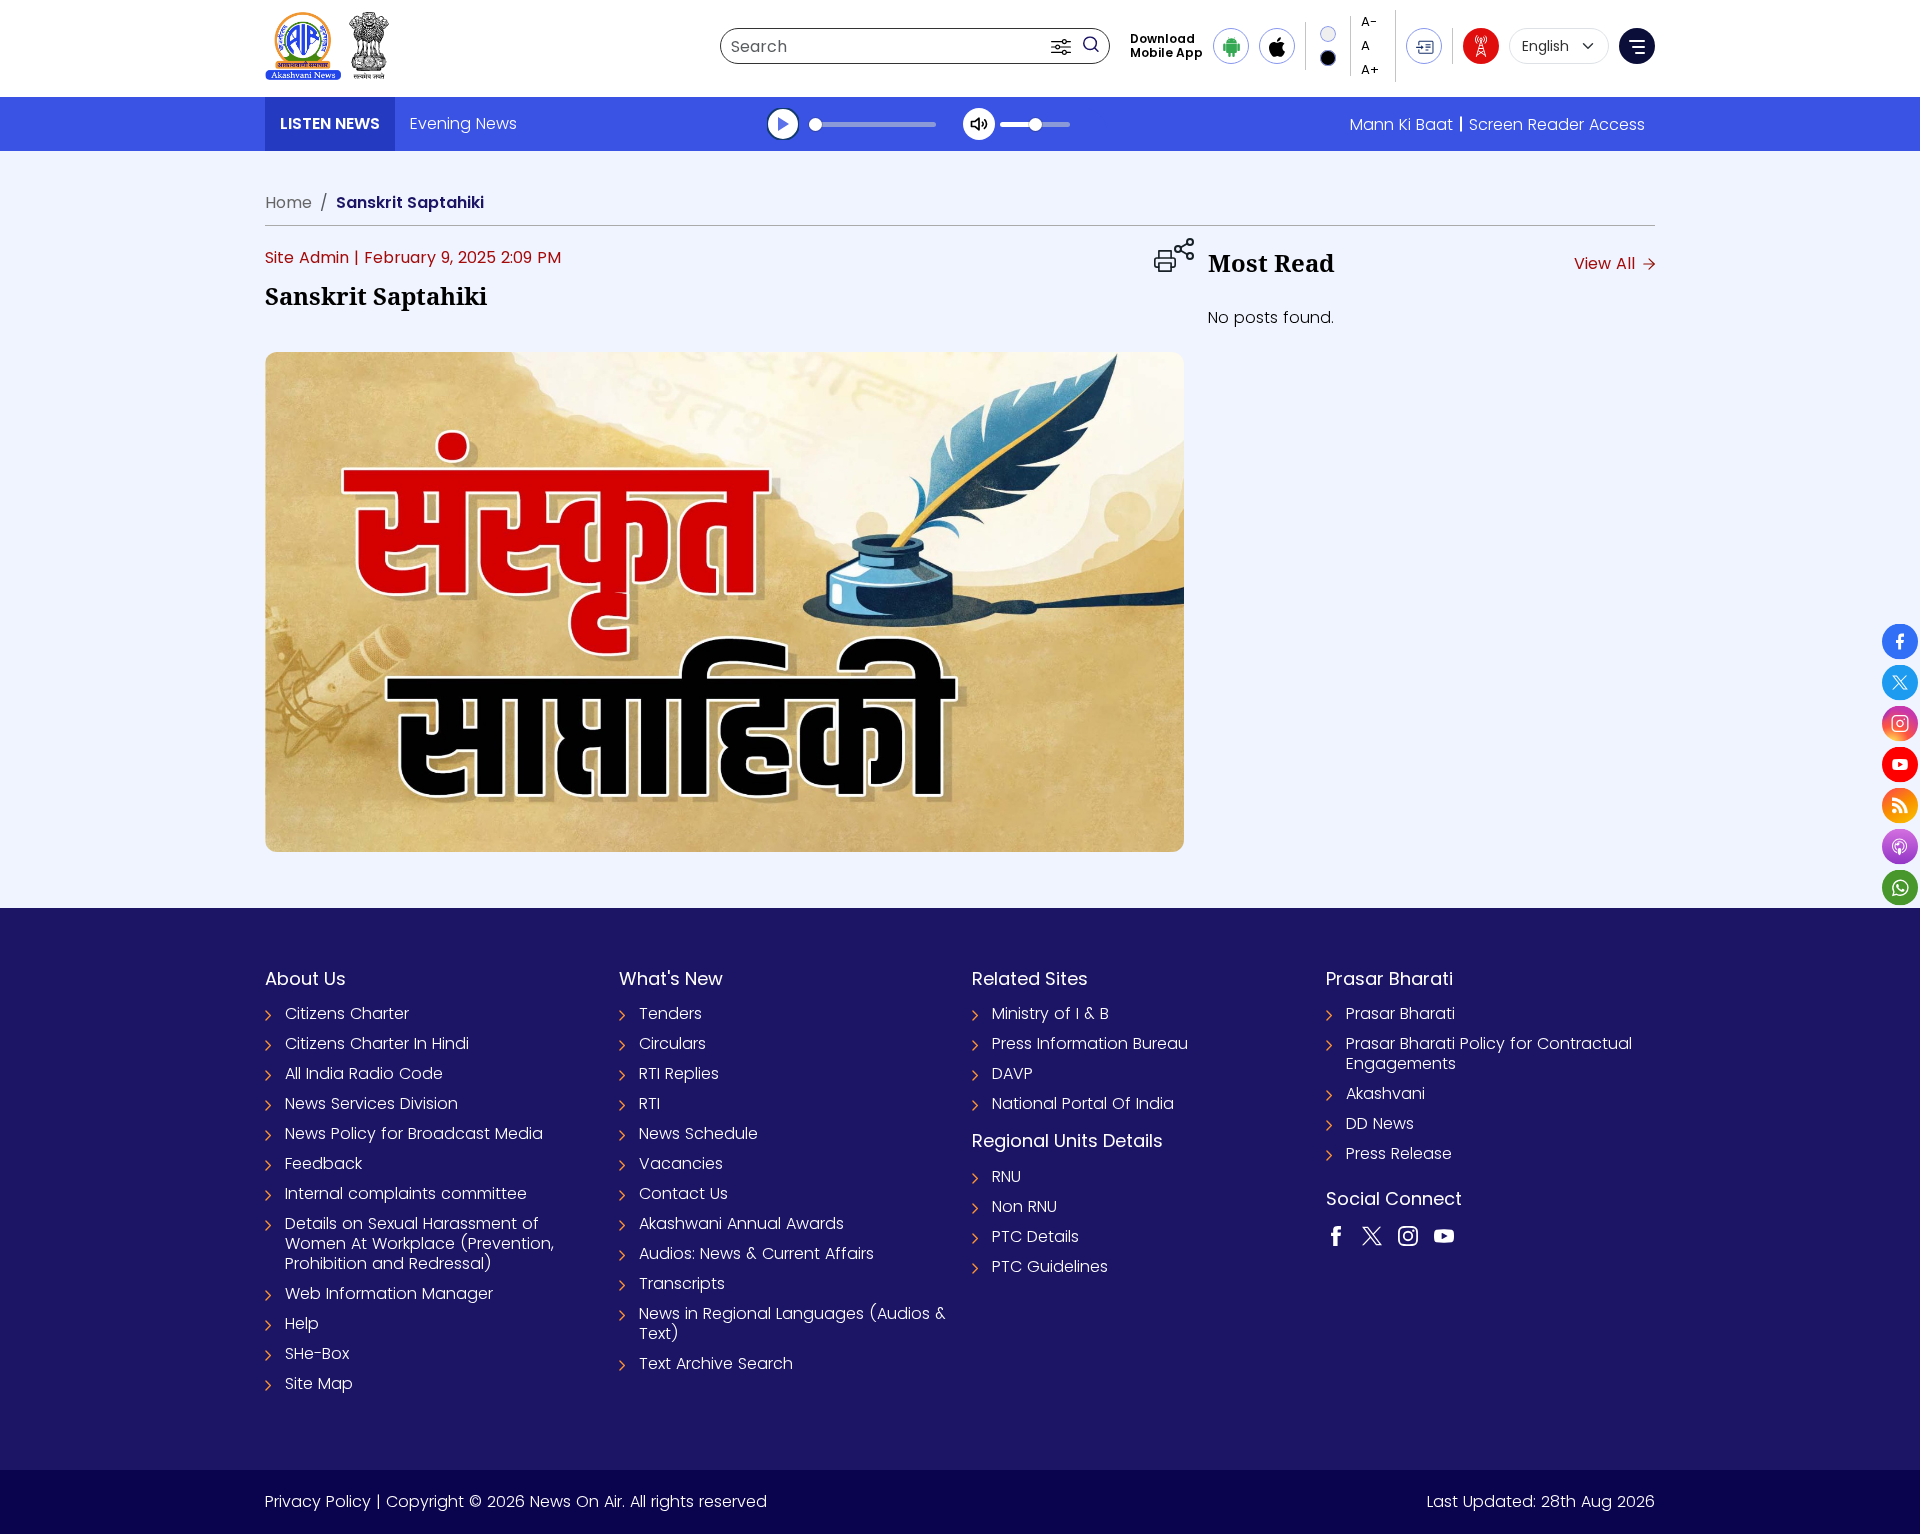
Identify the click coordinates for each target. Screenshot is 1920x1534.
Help (302, 1323)
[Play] (783, 124)
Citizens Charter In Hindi (377, 1043)
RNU (1006, 1176)
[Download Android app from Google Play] (1231, 46)
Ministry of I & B (1050, 1013)
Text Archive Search (716, 1363)
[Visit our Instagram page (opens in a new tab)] (1408, 1234)
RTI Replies (679, 1073)
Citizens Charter (347, 1013)
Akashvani (1385, 1093)
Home (288, 202)
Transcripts (682, 1283)
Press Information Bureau (1090, 1043)
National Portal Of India (1083, 1103)
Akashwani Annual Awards (741, 1223)
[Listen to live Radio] (1481, 46)
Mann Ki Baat (1401, 124)
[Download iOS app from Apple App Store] (1277, 46)
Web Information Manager (389, 1293)
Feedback (323, 1163)
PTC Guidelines (1050, 1266)
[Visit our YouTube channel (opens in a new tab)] (1444, 1234)
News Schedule (698, 1133)
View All (1607, 263)
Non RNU (1024, 1206)
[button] (1063, 46)
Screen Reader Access (1557, 124)
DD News (1380, 1123)
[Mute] (979, 124)
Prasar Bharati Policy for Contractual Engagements (1489, 1053)
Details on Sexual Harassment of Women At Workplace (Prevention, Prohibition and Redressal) (419, 1243)
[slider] (872, 124)
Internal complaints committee (406, 1193)
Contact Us (683, 1193)
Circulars (672, 1043)
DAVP (1012, 1073)
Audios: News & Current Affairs (756, 1253)
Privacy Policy (318, 1501)
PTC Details (1035, 1236)
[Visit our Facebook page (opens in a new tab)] (1336, 1234)
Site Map (319, 1383)
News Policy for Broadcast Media (414, 1133)
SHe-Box (317, 1353)
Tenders (670, 1013)
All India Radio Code (364, 1073)
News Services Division (371, 1103)
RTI (649, 1103)
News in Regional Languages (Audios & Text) (792, 1323)
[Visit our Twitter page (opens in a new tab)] (1372, 1234)
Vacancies (681, 1163)
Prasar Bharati (1400, 1013)
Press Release (1399, 1153)
